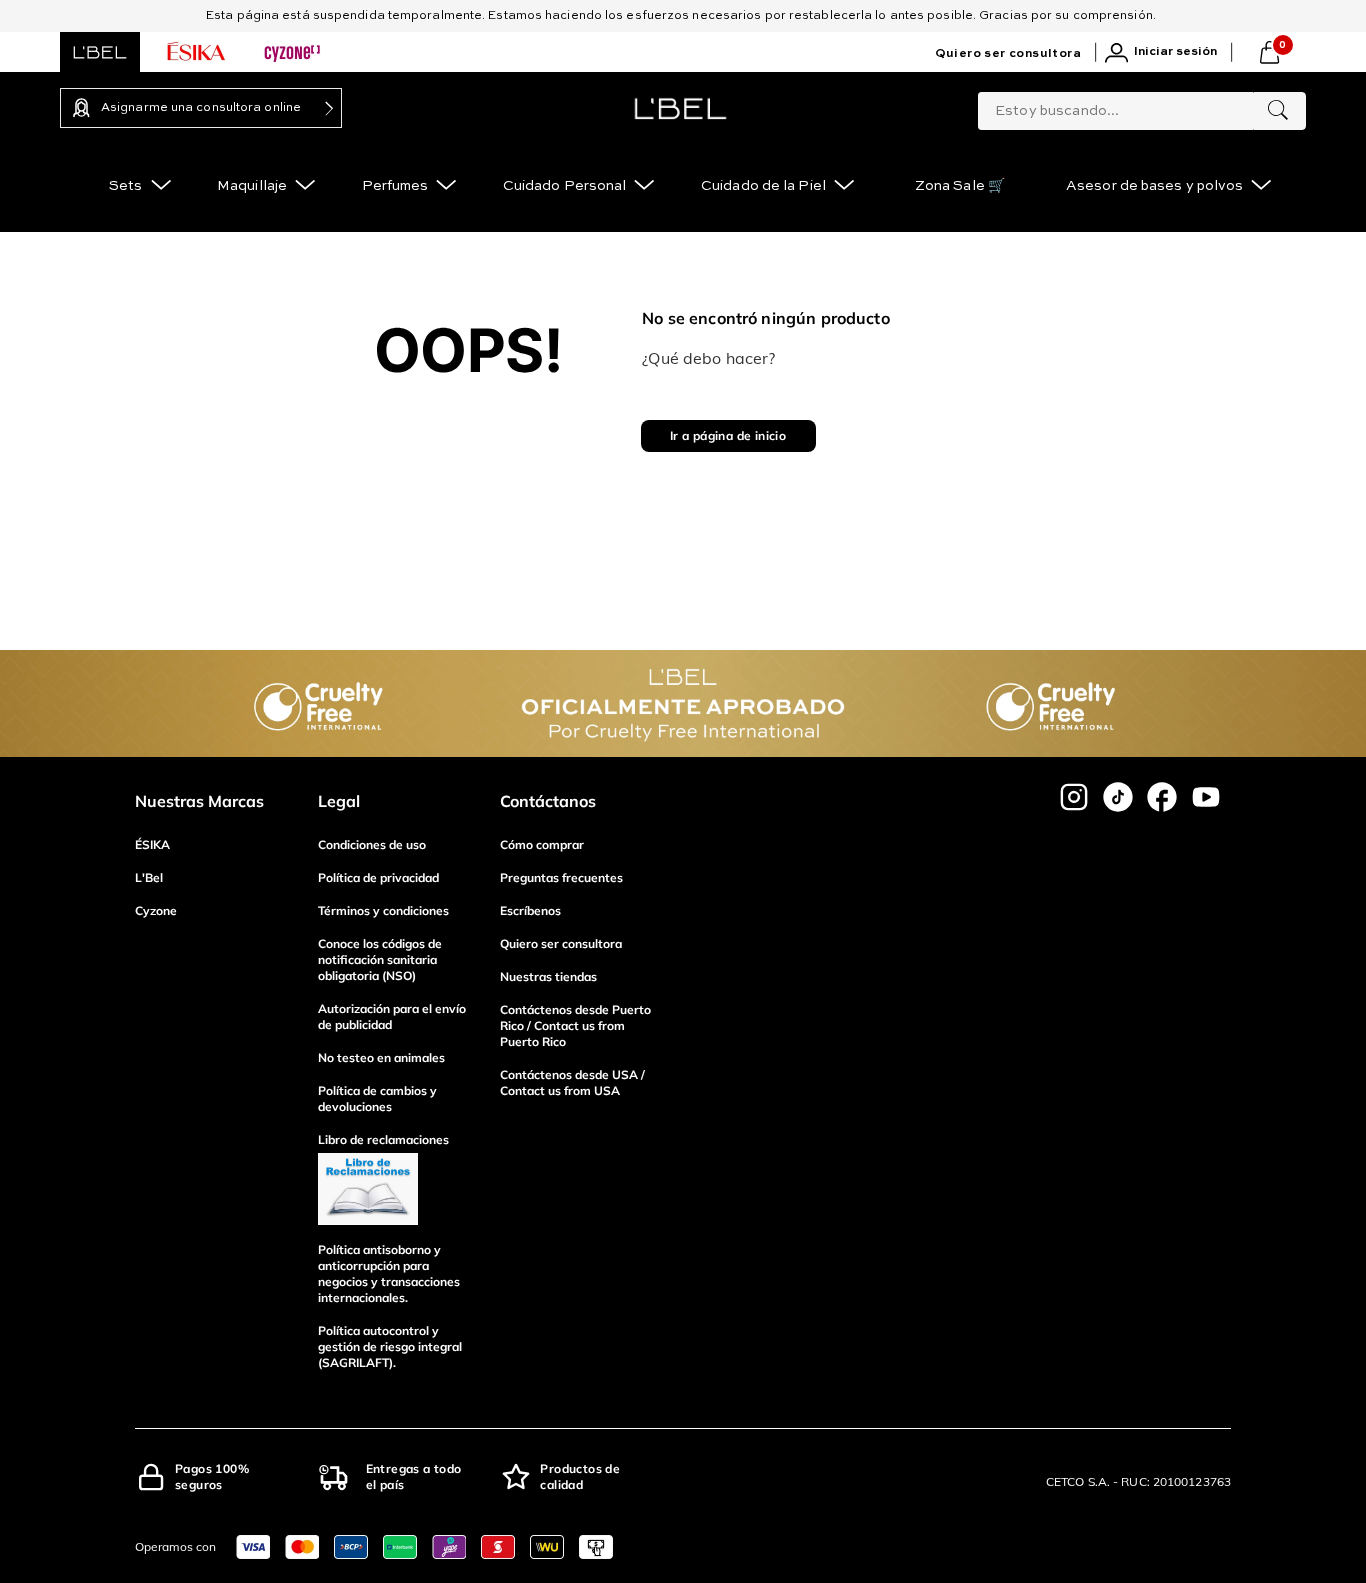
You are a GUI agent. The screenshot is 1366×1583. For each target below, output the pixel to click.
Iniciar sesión (1175, 52)
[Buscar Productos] (1278, 111)
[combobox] (1142, 107)
